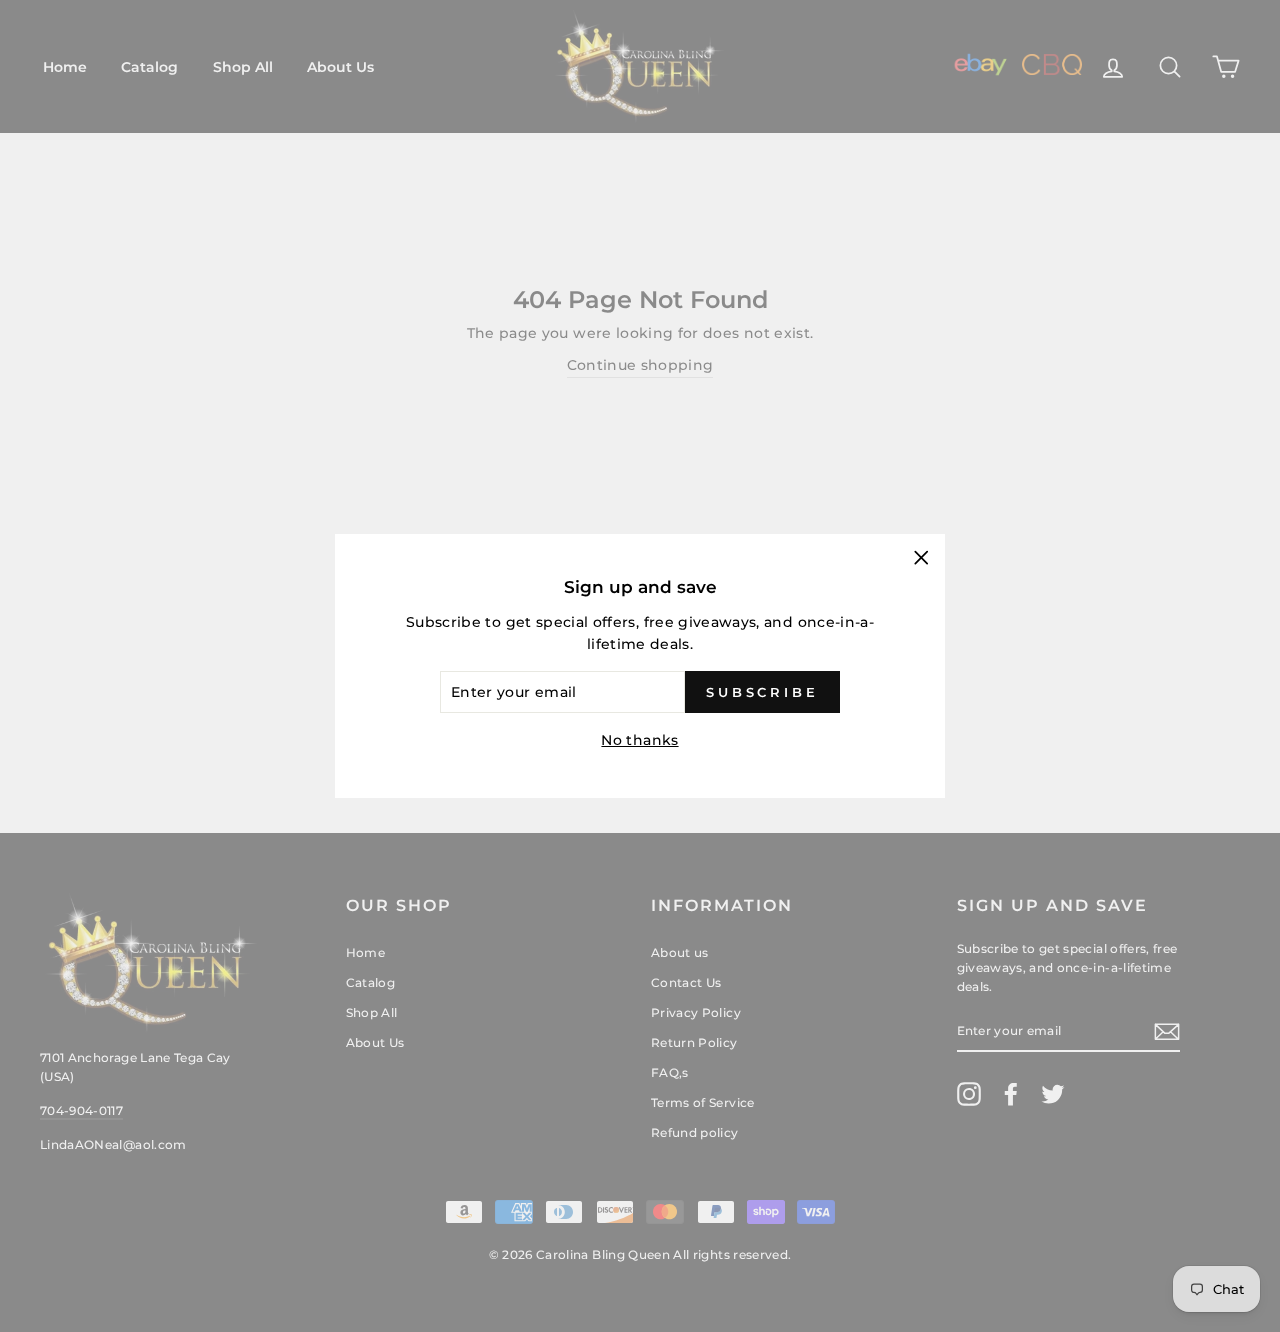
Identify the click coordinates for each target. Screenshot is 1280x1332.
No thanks (639, 740)
